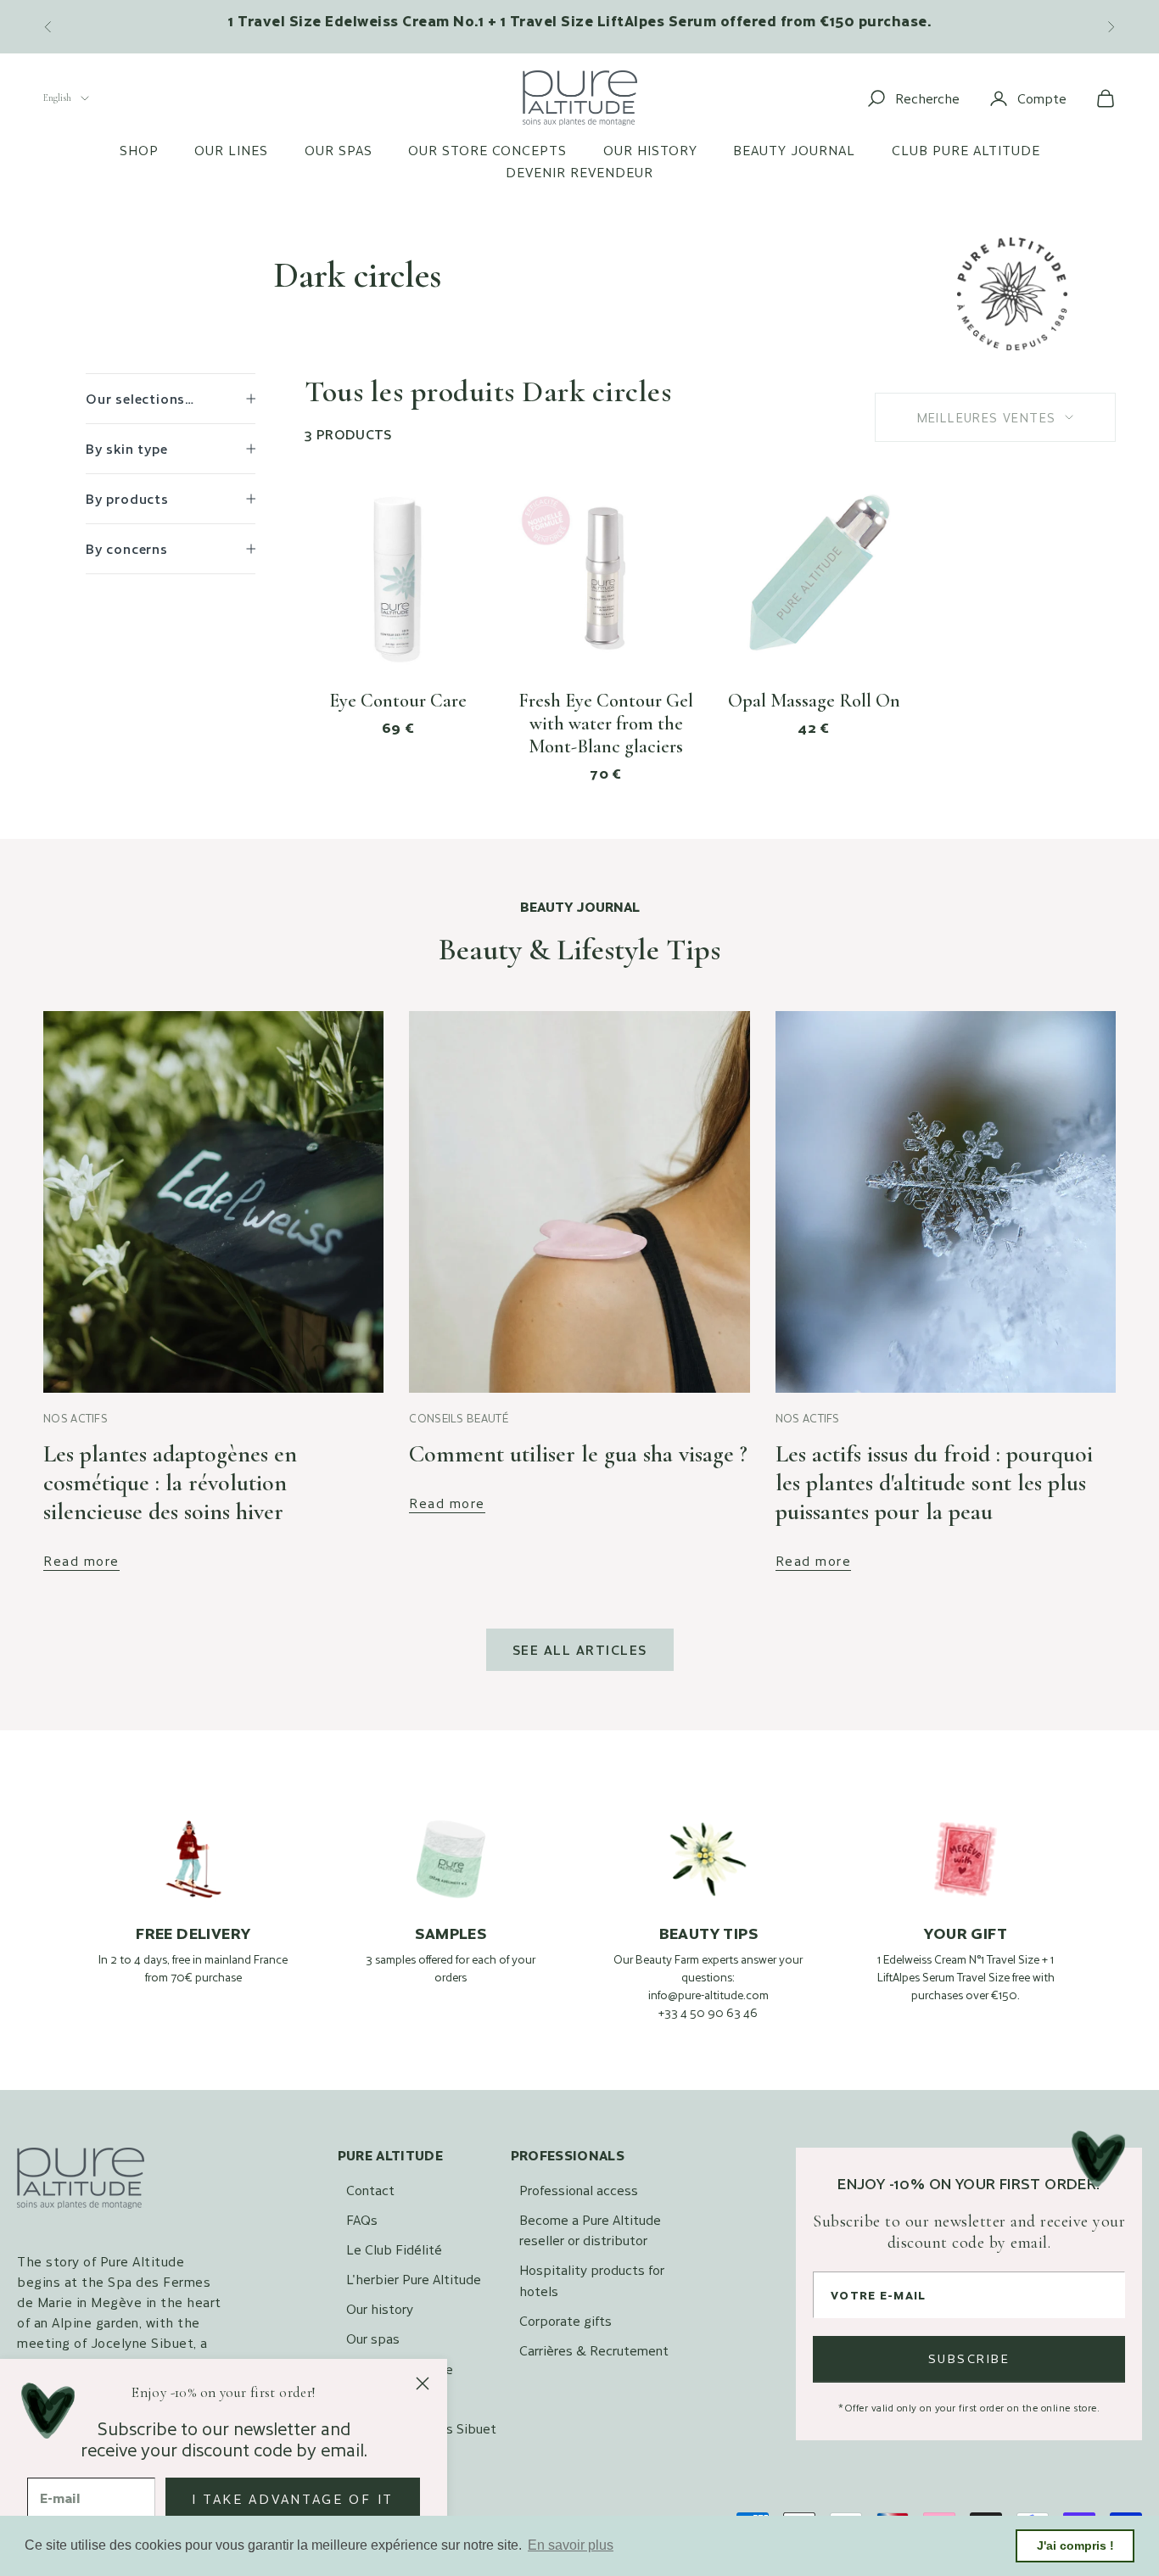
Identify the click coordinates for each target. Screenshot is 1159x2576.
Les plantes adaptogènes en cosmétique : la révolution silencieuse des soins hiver (170, 1483)
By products (127, 498)
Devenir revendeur (579, 172)
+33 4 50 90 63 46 (708, 2013)
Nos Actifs (76, 1418)
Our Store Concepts (487, 150)
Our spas (339, 150)
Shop (139, 150)
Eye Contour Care (398, 701)
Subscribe (969, 2358)
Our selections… (140, 398)
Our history (650, 150)
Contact (370, 2190)
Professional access (579, 2190)
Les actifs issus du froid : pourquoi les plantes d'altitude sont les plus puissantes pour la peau (934, 1483)
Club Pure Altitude (966, 150)
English (57, 98)
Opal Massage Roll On (814, 701)
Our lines (231, 150)
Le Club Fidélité (394, 2249)
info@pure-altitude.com (708, 1995)
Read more (81, 1561)
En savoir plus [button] (571, 2545)
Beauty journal (794, 150)
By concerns (127, 548)
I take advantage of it (293, 2498)
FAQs (362, 2219)
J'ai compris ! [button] (1075, 2545)
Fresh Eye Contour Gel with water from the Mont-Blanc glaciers (606, 724)
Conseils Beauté (459, 1418)
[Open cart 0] (1106, 98)
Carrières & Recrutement (594, 2350)
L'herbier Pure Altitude (414, 2279)
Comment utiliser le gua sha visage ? (578, 1454)
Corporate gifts (566, 2320)
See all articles (580, 1649)
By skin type (127, 448)
